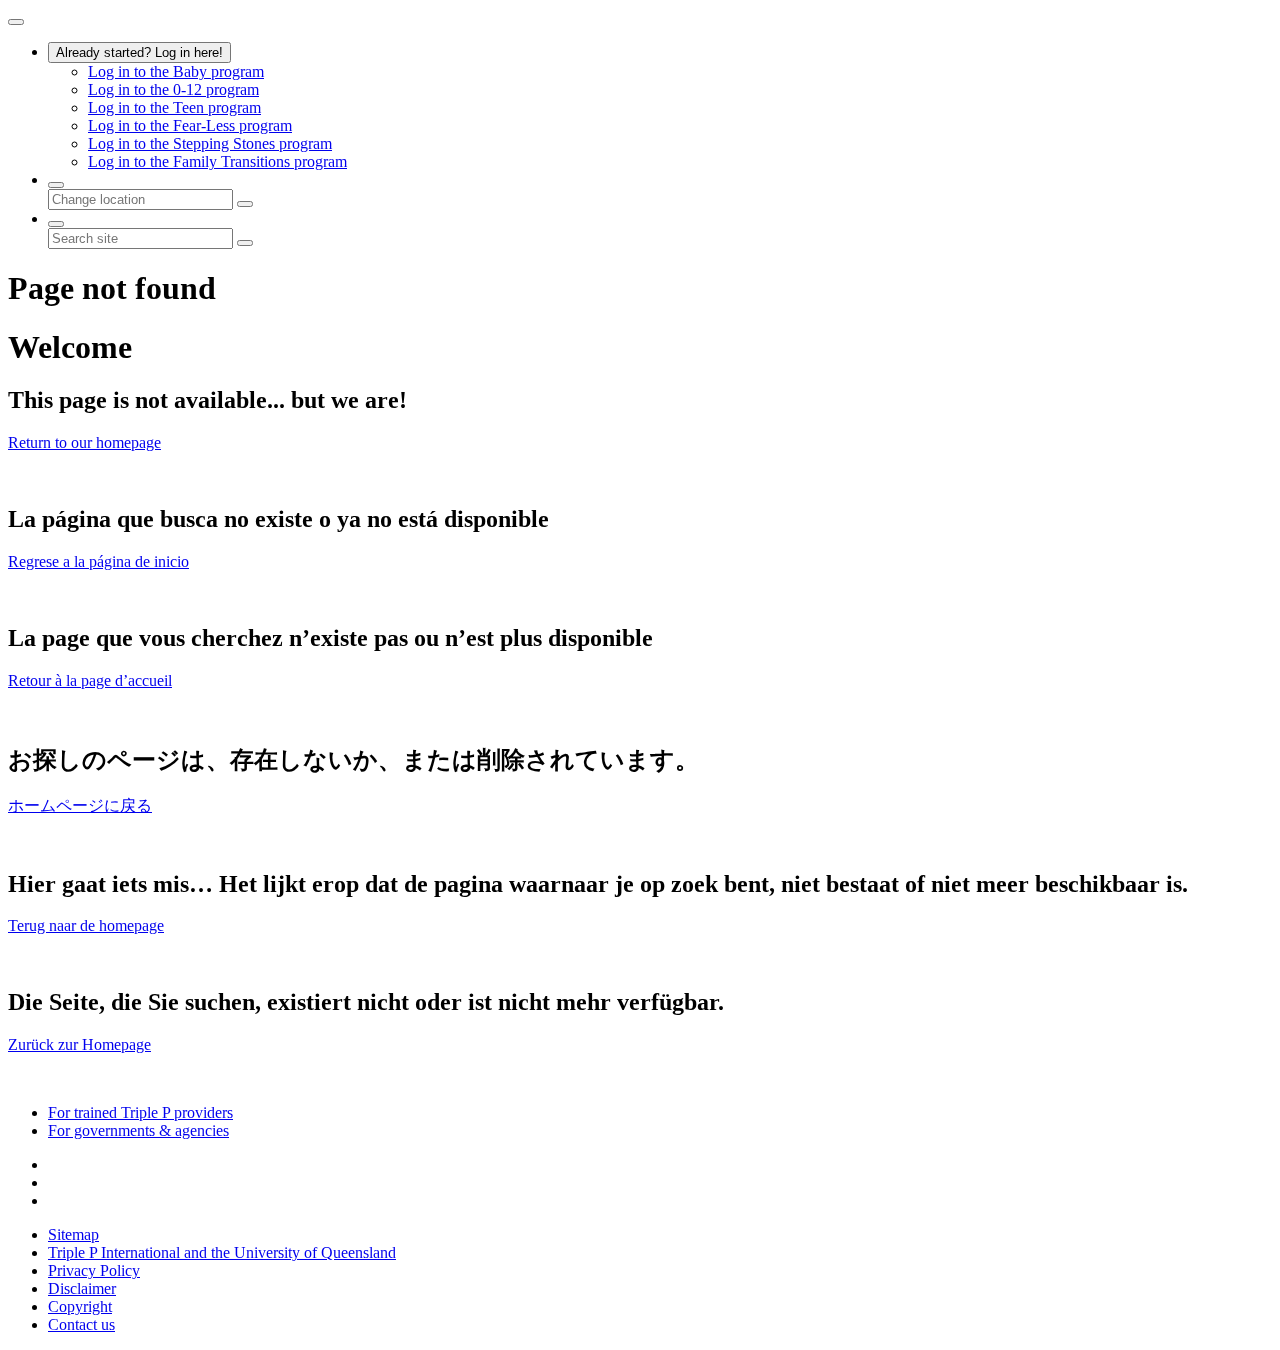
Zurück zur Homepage (79, 1044)
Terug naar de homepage (86, 925)
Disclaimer (82, 1288)
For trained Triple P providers (140, 1112)
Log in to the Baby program (176, 71)
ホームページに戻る (80, 805)
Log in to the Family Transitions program (217, 161)
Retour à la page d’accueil (90, 680)
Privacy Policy (94, 1270)
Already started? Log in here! (139, 52)
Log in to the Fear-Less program (190, 125)
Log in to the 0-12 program (173, 89)
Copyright (80, 1306)
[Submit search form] (245, 243)
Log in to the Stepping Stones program (210, 143)
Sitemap (73, 1234)
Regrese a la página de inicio (98, 561)
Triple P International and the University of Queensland (222, 1252)
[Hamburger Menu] (16, 22)
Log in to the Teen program (174, 107)
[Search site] (56, 224)
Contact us (81, 1324)
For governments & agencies (138, 1130)
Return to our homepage (84, 442)
